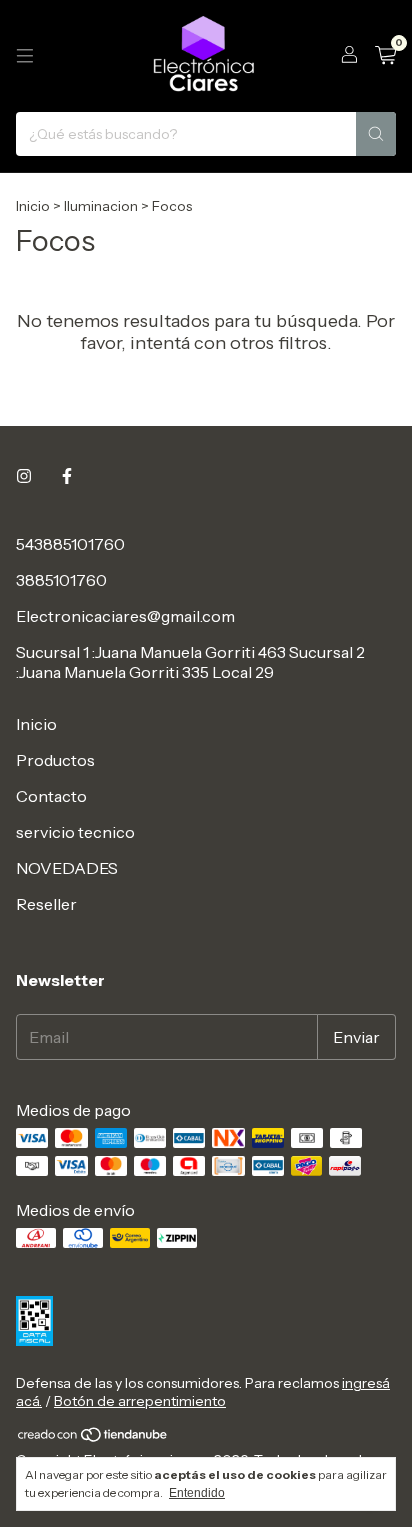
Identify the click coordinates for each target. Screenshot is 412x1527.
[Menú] (25, 56)
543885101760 (70, 544)
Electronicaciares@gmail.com (125, 616)
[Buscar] (376, 134)
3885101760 (61, 580)
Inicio (33, 206)
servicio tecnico (75, 832)
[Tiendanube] (93, 1438)
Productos (55, 760)
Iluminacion (101, 206)
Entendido (197, 1493)
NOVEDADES (67, 868)
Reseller (46, 904)
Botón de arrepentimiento (140, 1401)
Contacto (51, 796)
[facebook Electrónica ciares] (67, 476)
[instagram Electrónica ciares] (24, 476)
